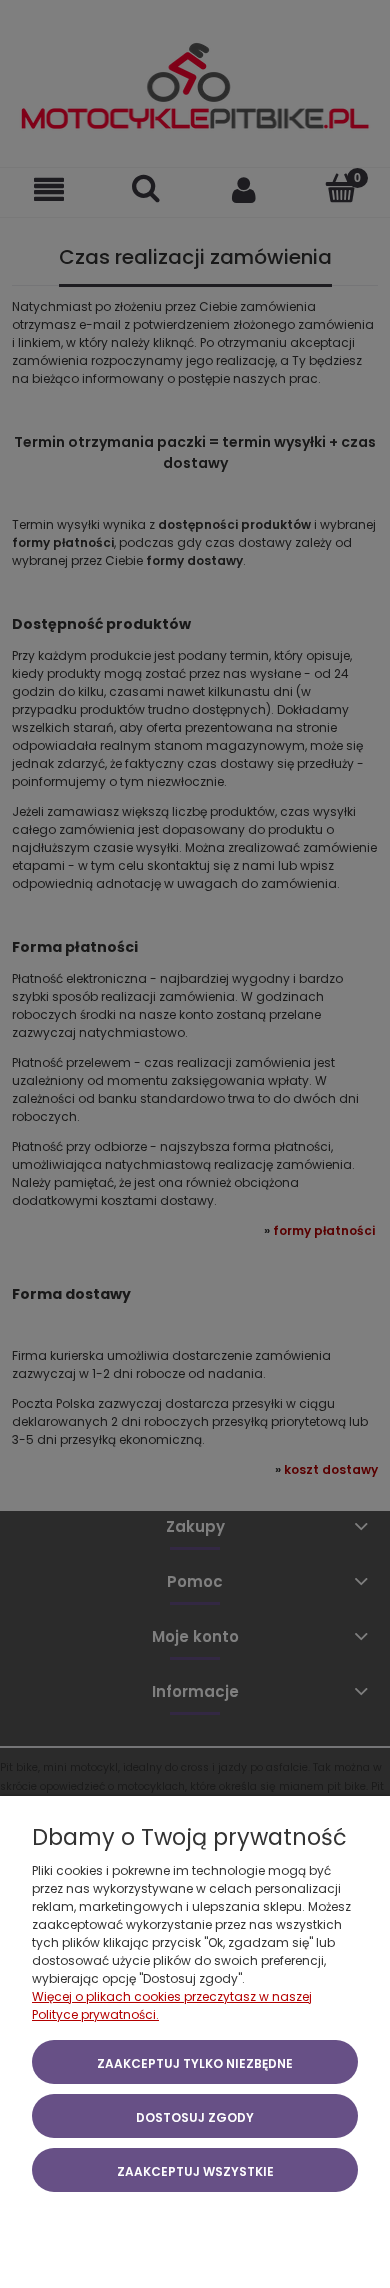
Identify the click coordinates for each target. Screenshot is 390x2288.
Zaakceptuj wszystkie (195, 2171)
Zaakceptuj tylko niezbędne (195, 2063)
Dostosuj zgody (195, 2117)
